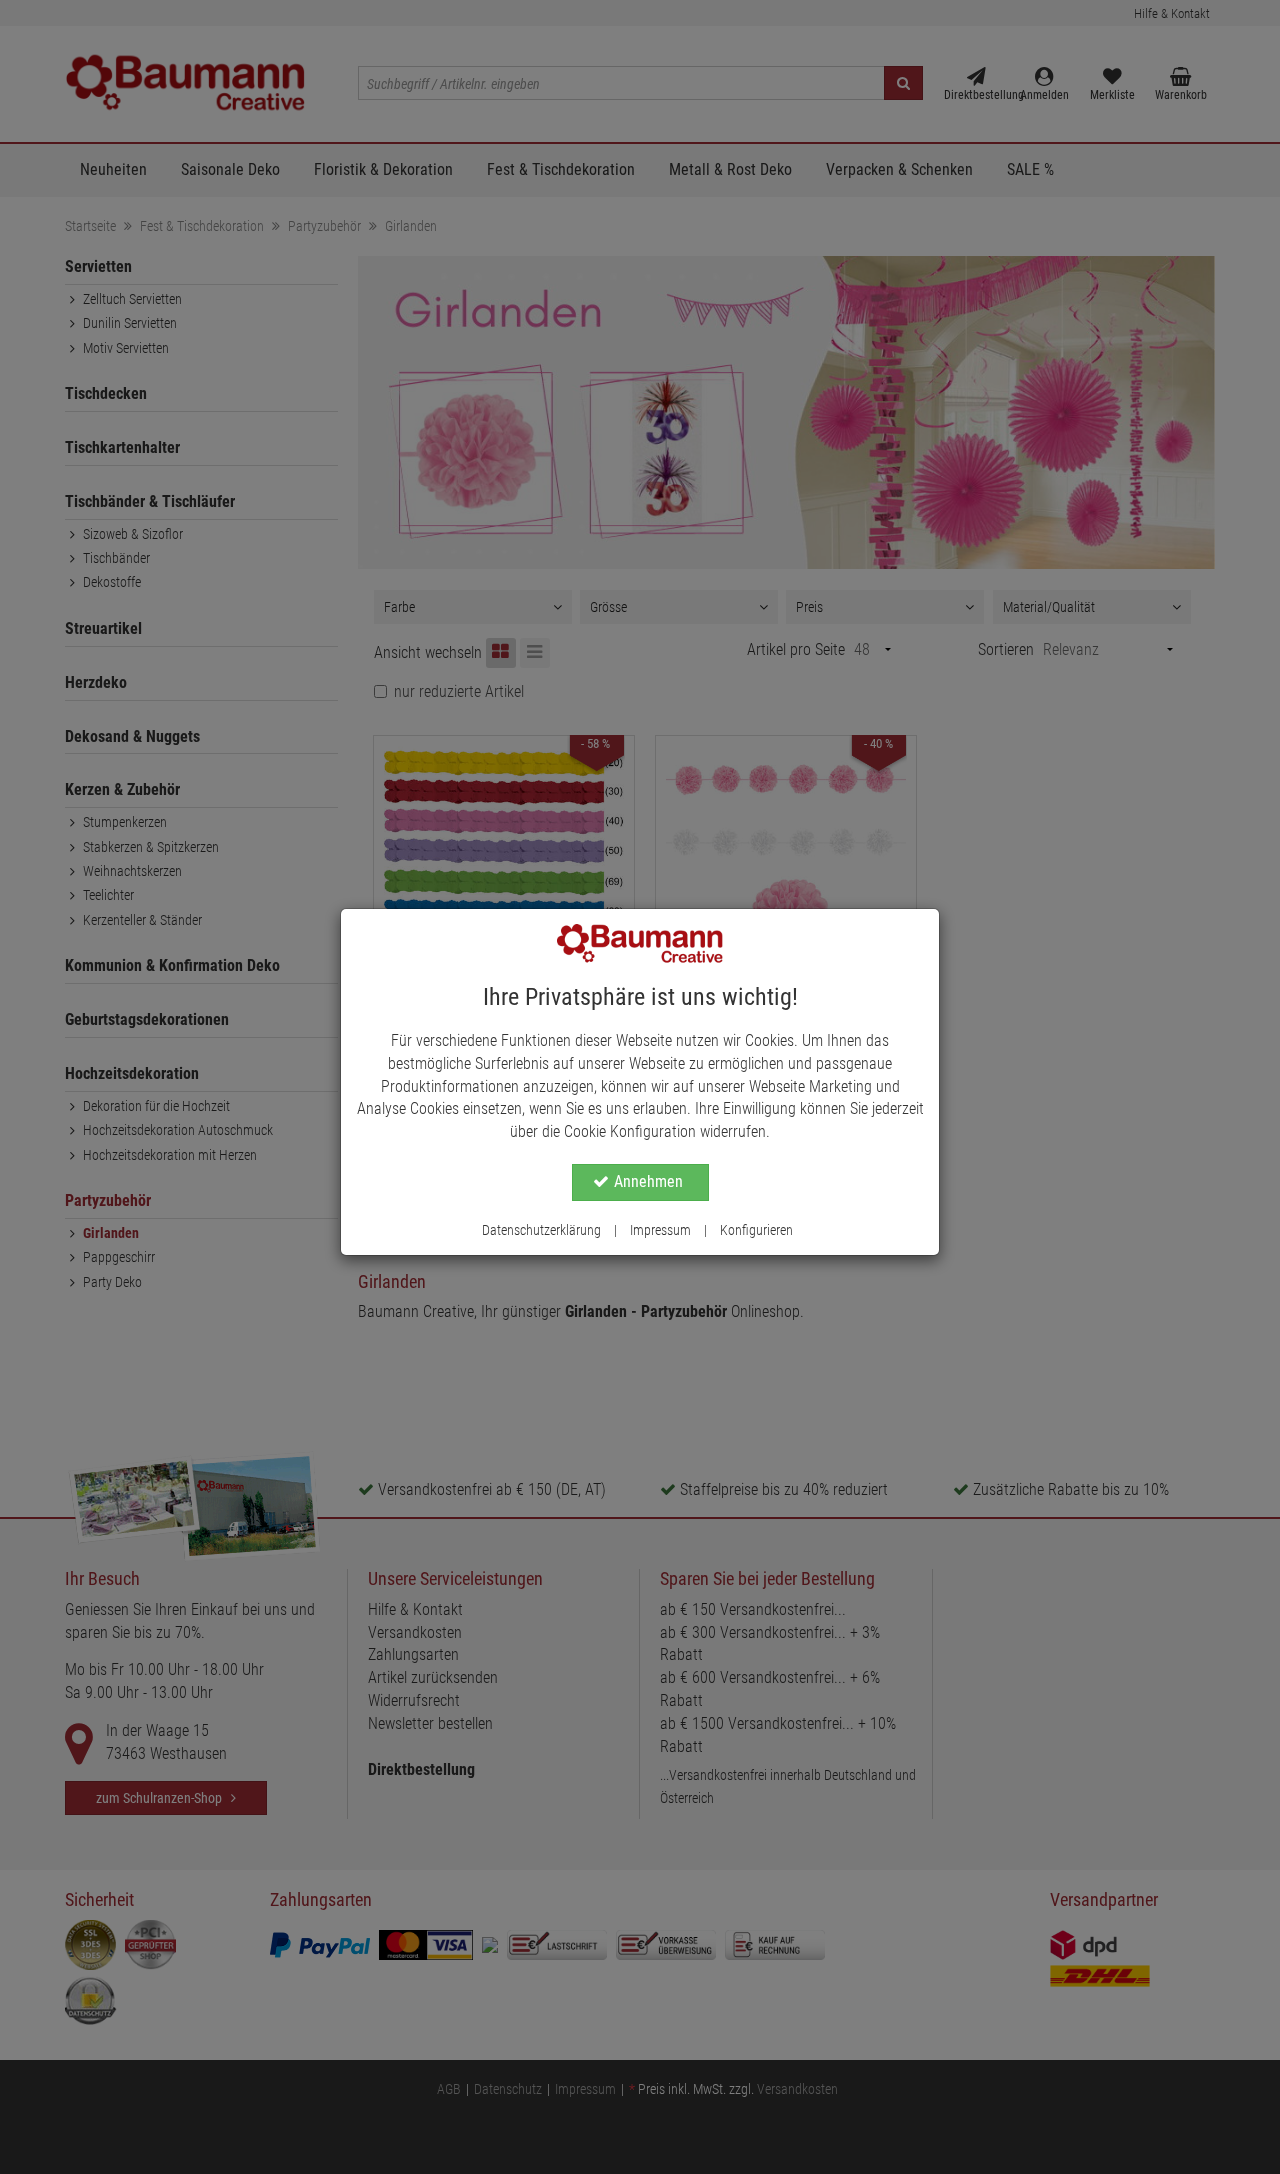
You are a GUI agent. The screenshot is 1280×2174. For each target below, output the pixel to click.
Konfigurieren (756, 1230)
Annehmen (648, 1181)
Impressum (660, 1230)
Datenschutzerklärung (541, 1230)
